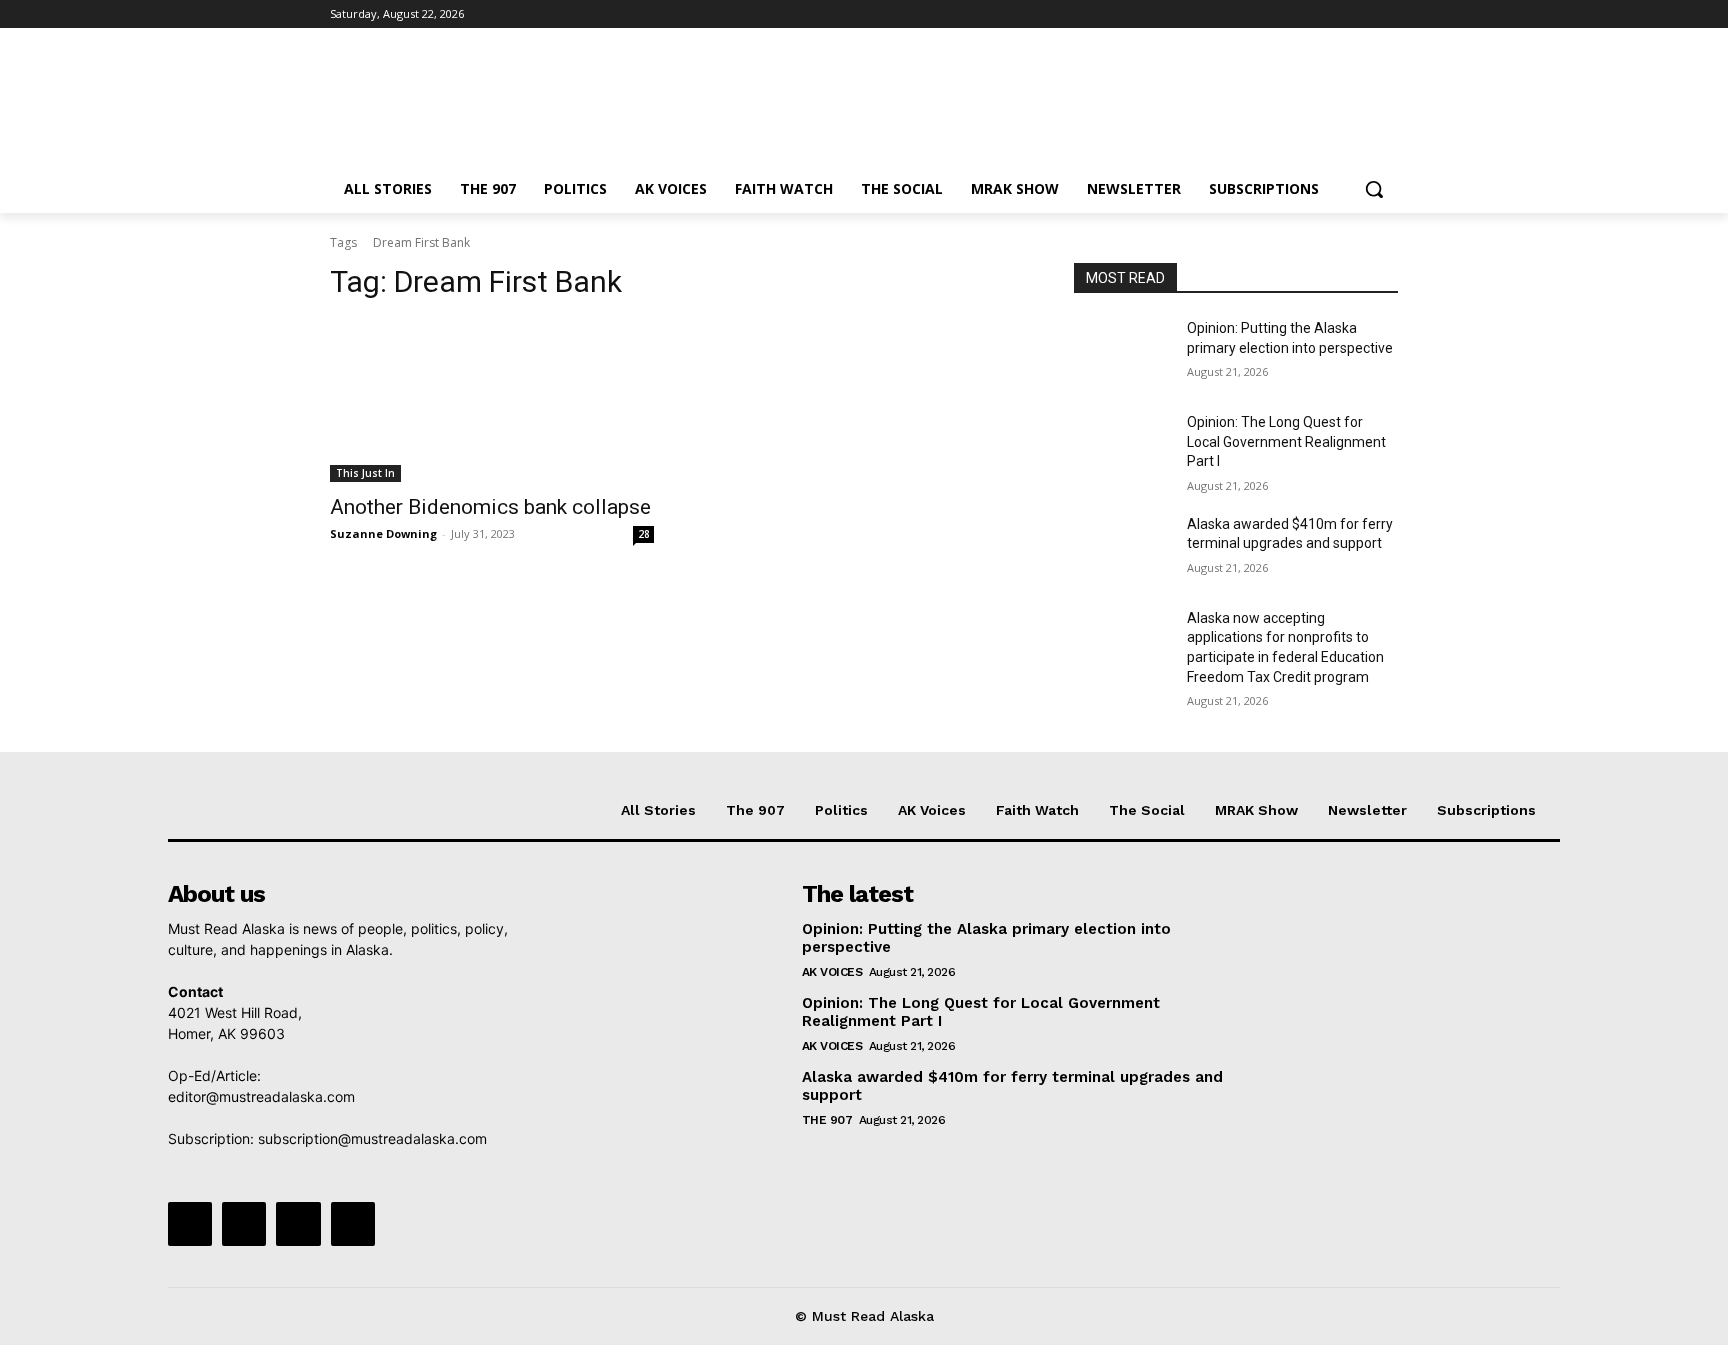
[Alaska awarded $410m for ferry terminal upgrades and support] (1122, 549)
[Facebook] (1275, 14)
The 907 (827, 1120)
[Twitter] (1331, 14)
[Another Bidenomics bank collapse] (492, 401)
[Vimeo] (1358, 14)
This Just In (365, 473)
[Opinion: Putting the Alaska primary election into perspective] (1122, 353)
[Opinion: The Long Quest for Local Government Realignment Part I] (1122, 447)
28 (644, 534)
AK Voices (832, 972)
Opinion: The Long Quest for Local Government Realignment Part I (1286, 441)
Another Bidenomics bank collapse (490, 507)
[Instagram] (1303, 14)
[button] (1374, 189)
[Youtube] (1386, 14)
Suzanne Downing (383, 533)
